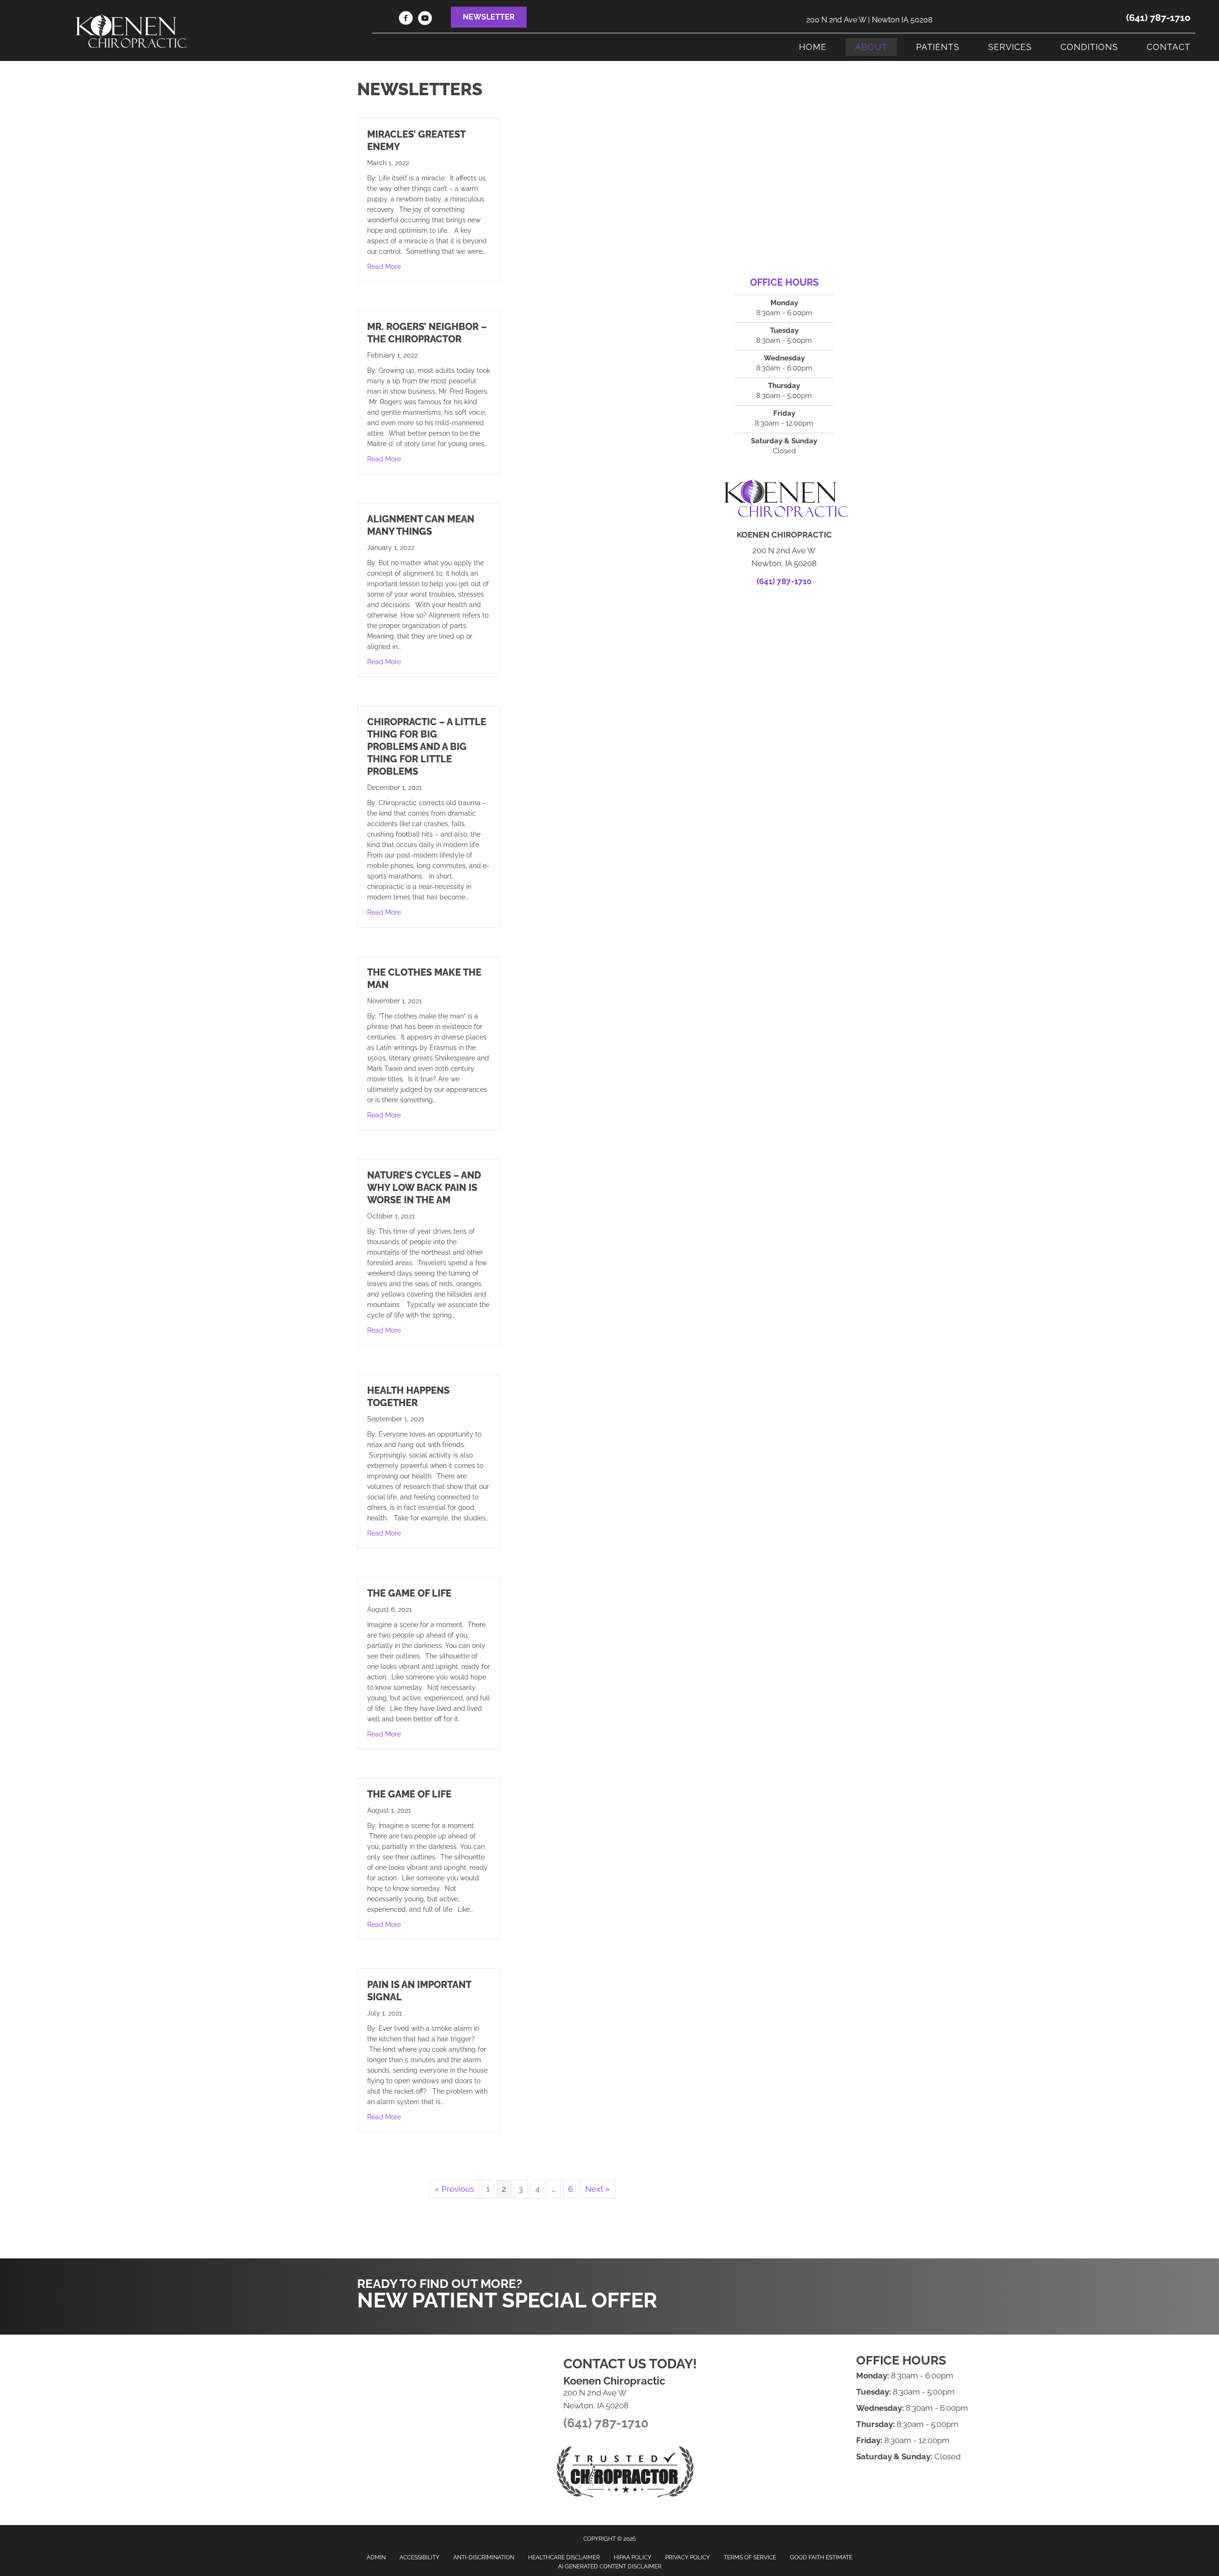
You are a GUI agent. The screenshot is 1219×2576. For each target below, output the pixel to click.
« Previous (454, 2189)
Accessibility (420, 2557)
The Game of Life (409, 1593)
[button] (489, 17)
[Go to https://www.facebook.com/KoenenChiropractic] (406, 20)
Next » (598, 2189)
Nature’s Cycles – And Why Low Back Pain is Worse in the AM (424, 1188)
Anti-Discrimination (484, 2557)
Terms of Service (750, 2557)
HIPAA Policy (633, 2557)
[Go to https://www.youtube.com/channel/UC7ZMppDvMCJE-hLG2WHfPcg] (425, 20)
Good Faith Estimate (821, 2557)
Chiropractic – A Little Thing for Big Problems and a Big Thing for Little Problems (427, 747)
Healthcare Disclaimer (564, 2557)
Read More (384, 266)
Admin (376, 2557)
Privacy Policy (688, 2557)
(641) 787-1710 (1158, 18)
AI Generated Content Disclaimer (610, 2566)
